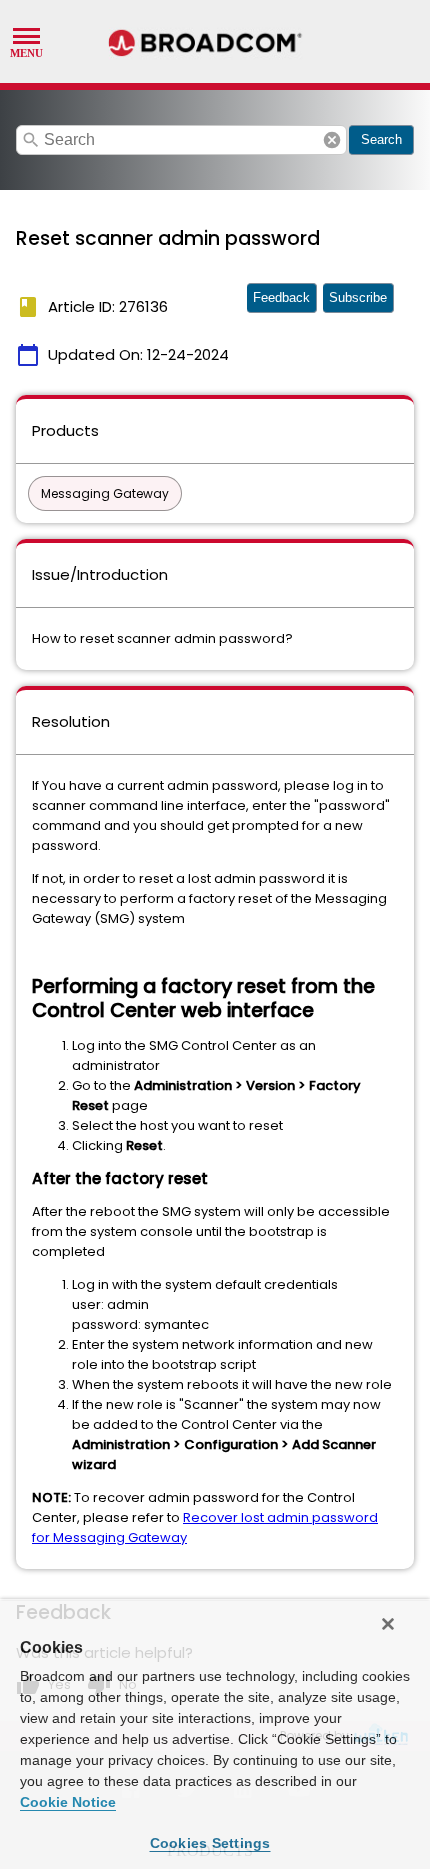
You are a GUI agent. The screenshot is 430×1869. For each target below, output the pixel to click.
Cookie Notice (68, 1802)
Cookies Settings (210, 1843)
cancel (332, 140)
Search (381, 139)
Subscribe (358, 297)
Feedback (281, 297)
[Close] (388, 1624)
